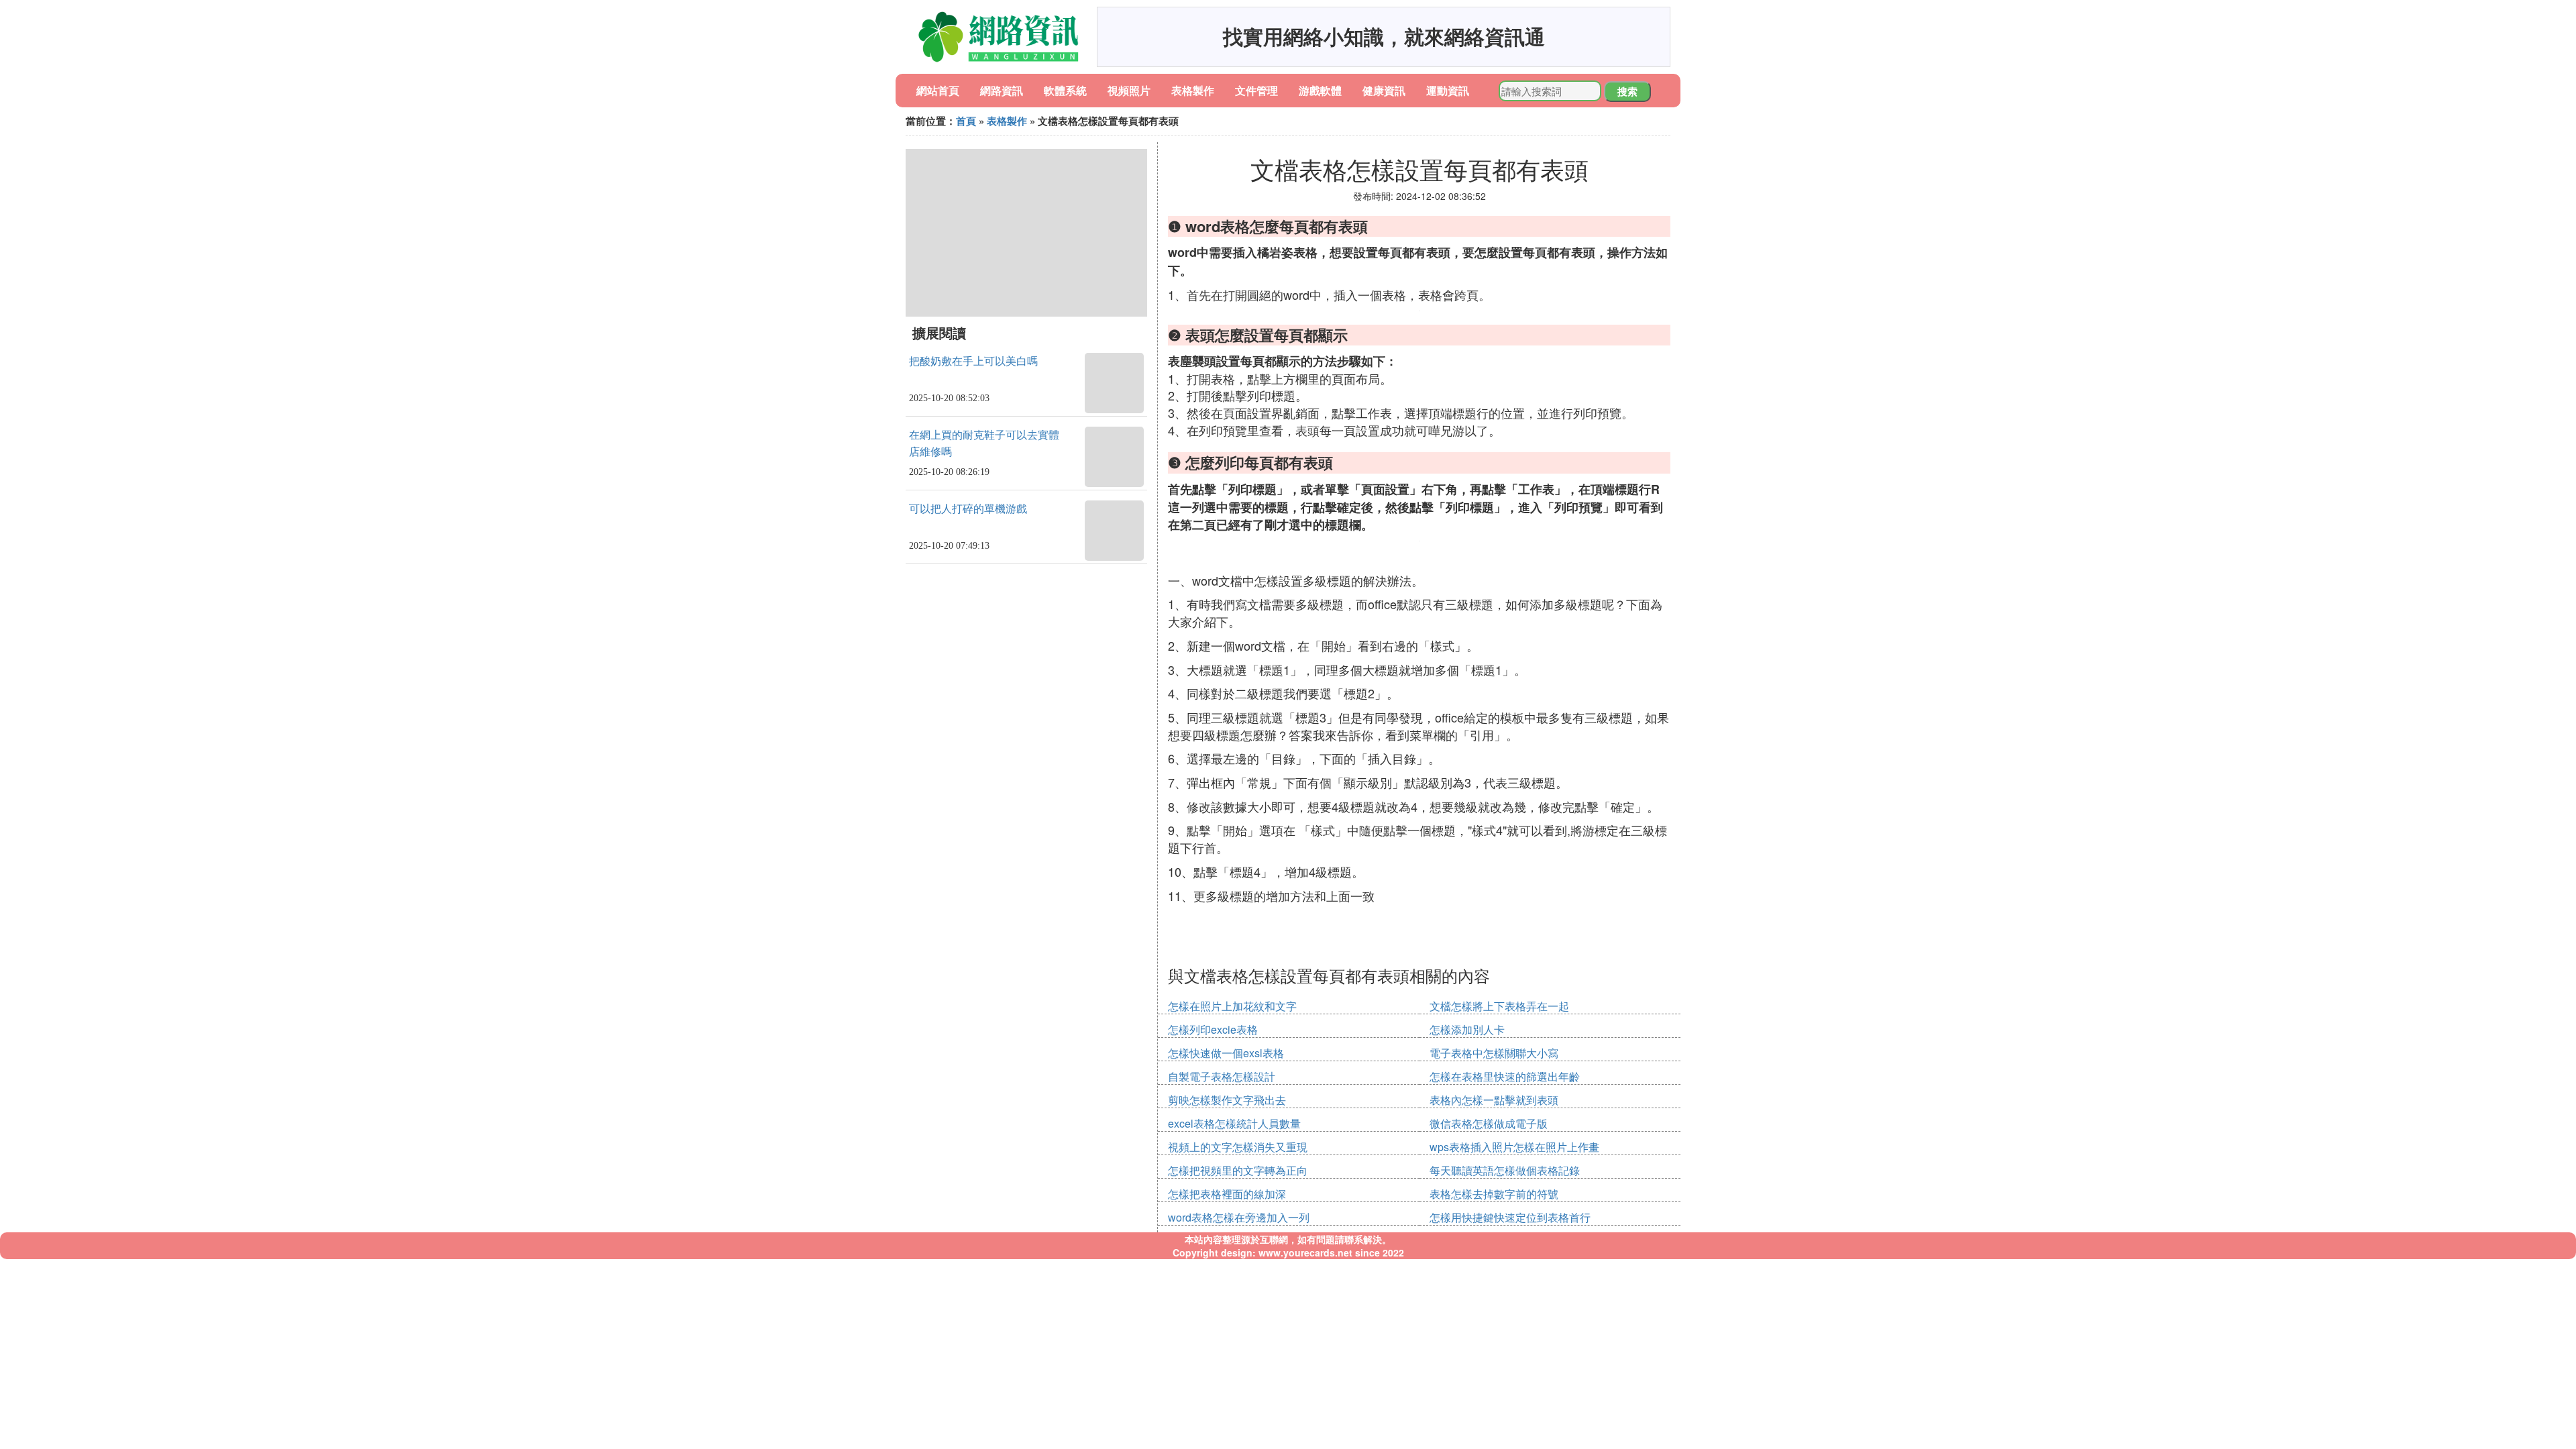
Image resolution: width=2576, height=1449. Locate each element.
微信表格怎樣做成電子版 (1489, 1123)
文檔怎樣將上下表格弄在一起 (1499, 1006)
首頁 (966, 121)
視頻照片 (1129, 90)
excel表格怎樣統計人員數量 (1234, 1123)
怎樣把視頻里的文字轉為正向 (1238, 1170)
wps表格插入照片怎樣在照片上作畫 (1514, 1147)
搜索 (1627, 91)
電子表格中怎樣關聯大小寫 (1494, 1053)
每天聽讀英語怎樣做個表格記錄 (1505, 1170)
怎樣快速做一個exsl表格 (1226, 1053)
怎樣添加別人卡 (1467, 1029)
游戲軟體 (1320, 90)
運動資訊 (1448, 90)
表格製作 (1193, 90)
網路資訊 (1002, 90)
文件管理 (1256, 90)
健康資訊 (1384, 90)
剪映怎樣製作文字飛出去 (1227, 1100)
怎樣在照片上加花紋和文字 (1232, 1006)
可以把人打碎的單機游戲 (968, 509)
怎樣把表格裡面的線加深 (1227, 1194)
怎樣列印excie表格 (1213, 1029)
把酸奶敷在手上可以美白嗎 (973, 361)
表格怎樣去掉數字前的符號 (1494, 1194)
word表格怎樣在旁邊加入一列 (1239, 1217)
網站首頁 (938, 90)
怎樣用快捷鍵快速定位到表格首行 (1510, 1217)
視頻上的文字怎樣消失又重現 (1238, 1147)
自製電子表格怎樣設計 (1222, 1076)
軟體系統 (1065, 90)
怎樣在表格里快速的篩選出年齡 (1505, 1076)
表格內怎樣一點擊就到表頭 (1494, 1100)
